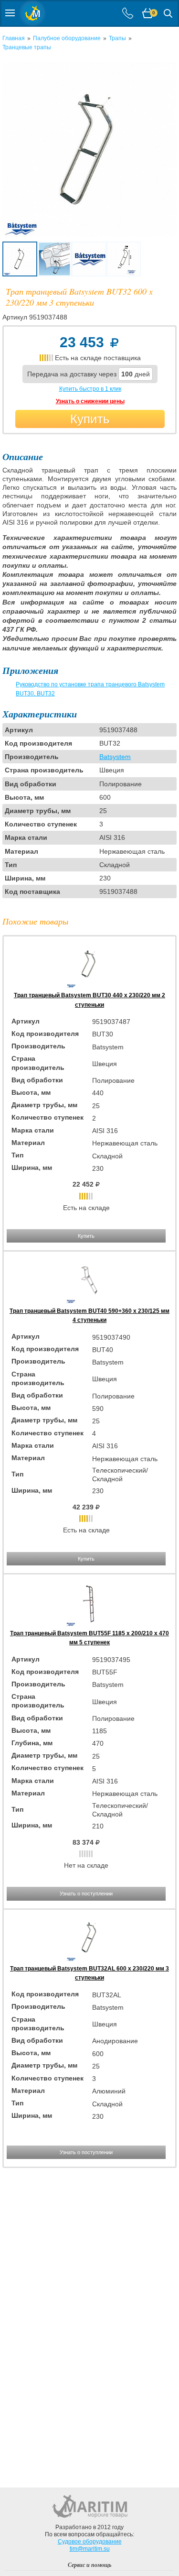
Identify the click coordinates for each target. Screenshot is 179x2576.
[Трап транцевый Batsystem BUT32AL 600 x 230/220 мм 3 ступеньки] (90, 1960)
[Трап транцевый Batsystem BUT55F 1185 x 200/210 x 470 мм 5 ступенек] (90, 1624)
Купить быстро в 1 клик (90, 389)
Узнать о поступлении (86, 1893)
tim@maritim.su (90, 2549)
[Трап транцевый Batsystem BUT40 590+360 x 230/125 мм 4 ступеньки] (90, 1301)
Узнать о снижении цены (90, 401)
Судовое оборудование (90, 2542)
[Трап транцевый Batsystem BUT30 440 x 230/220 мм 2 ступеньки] (90, 986)
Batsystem (115, 757)
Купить (90, 419)
